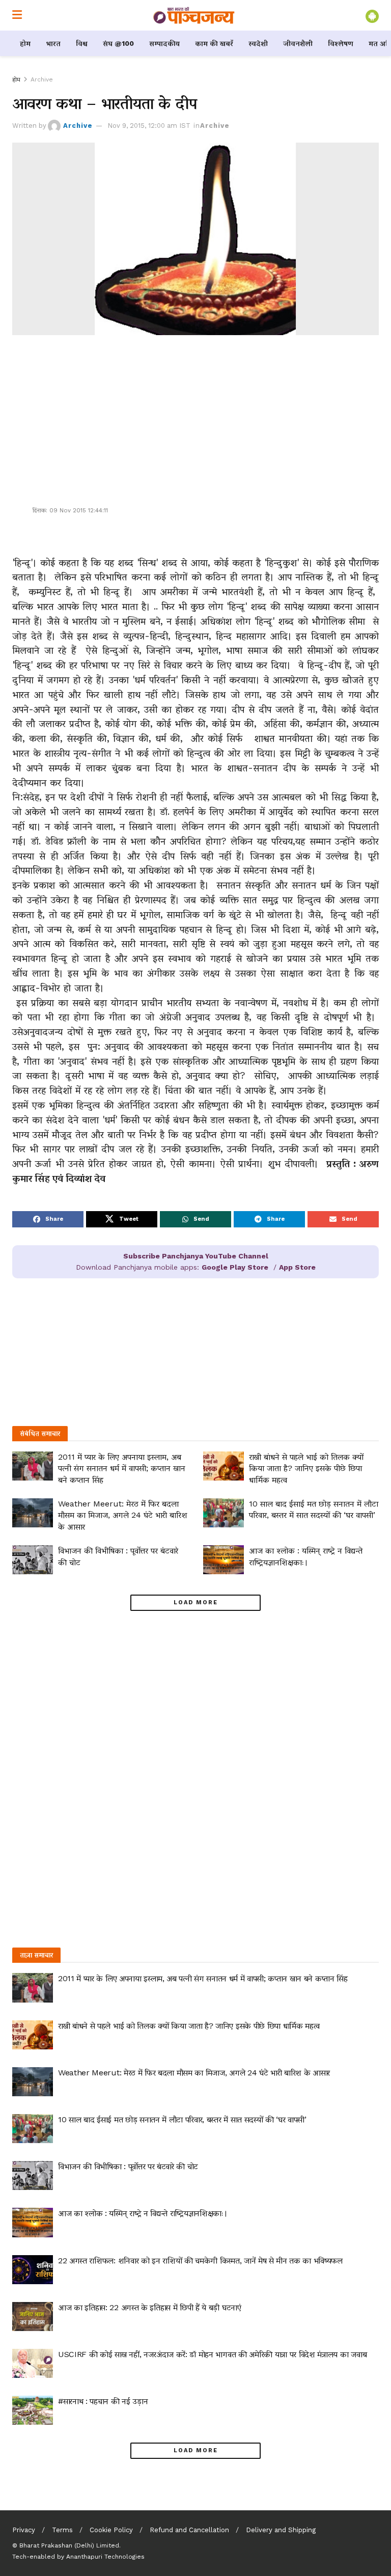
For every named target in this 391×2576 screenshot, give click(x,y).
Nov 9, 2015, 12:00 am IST (149, 126)
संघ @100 (118, 43)
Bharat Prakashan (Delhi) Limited (69, 2545)
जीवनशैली (298, 43)
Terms (62, 2530)
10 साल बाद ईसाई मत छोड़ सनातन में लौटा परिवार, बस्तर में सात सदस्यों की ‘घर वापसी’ (182, 2119)
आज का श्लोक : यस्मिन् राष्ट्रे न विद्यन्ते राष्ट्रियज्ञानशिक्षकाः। (143, 2213)
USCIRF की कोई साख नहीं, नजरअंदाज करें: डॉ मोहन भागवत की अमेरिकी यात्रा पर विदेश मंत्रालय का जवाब (212, 2354)
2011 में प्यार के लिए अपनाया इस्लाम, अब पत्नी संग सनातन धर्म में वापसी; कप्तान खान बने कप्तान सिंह (122, 1468)
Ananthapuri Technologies (105, 2557)
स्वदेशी (258, 43)
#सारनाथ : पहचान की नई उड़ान (103, 2401)
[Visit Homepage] (194, 15)
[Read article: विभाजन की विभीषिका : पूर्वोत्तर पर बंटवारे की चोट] (33, 1560)
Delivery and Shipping (281, 2530)
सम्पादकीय (164, 43)
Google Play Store (235, 1267)
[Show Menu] (17, 15)
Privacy (24, 2530)
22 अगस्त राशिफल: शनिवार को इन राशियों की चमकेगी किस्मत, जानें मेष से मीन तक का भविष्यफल (200, 2260)
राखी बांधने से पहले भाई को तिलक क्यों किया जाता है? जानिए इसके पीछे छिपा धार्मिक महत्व (306, 1468)
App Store (297, 1267)
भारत (53, 43)
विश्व (82, 43)
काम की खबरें (214, 43)
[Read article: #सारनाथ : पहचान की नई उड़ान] (33, 2410)
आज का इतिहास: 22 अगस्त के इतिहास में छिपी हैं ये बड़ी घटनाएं (150, 2307)
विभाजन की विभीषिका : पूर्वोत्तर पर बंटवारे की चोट (128, 2166)
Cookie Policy (111, 2530)
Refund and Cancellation (189, 2530)
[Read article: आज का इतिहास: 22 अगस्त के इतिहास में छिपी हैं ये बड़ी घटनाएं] (33, 2317)
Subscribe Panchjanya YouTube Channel (196, 1256)
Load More (196, 1602)
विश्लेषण (341, 43)
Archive (42, 79)
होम (25, 43)
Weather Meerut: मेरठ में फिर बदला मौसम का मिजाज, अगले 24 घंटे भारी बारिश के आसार (123, 1515)
